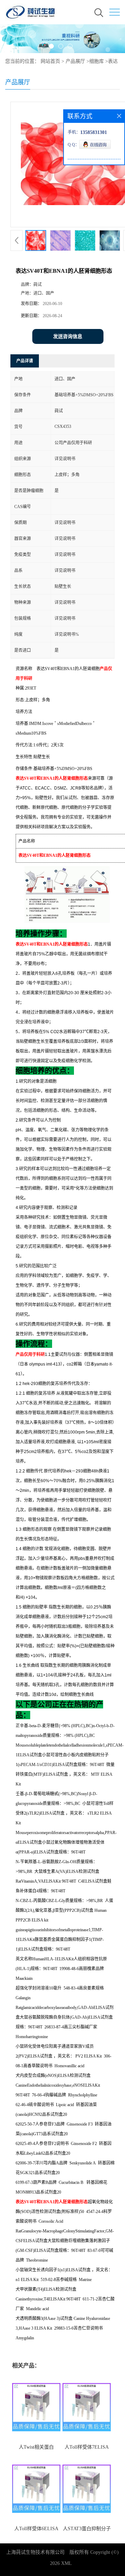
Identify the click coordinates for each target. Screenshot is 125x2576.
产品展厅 (75, 61)
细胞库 (97, 61)
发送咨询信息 (68, 336)
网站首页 (50, 61)
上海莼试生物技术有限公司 (35, 2552)
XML (66, 2563)
